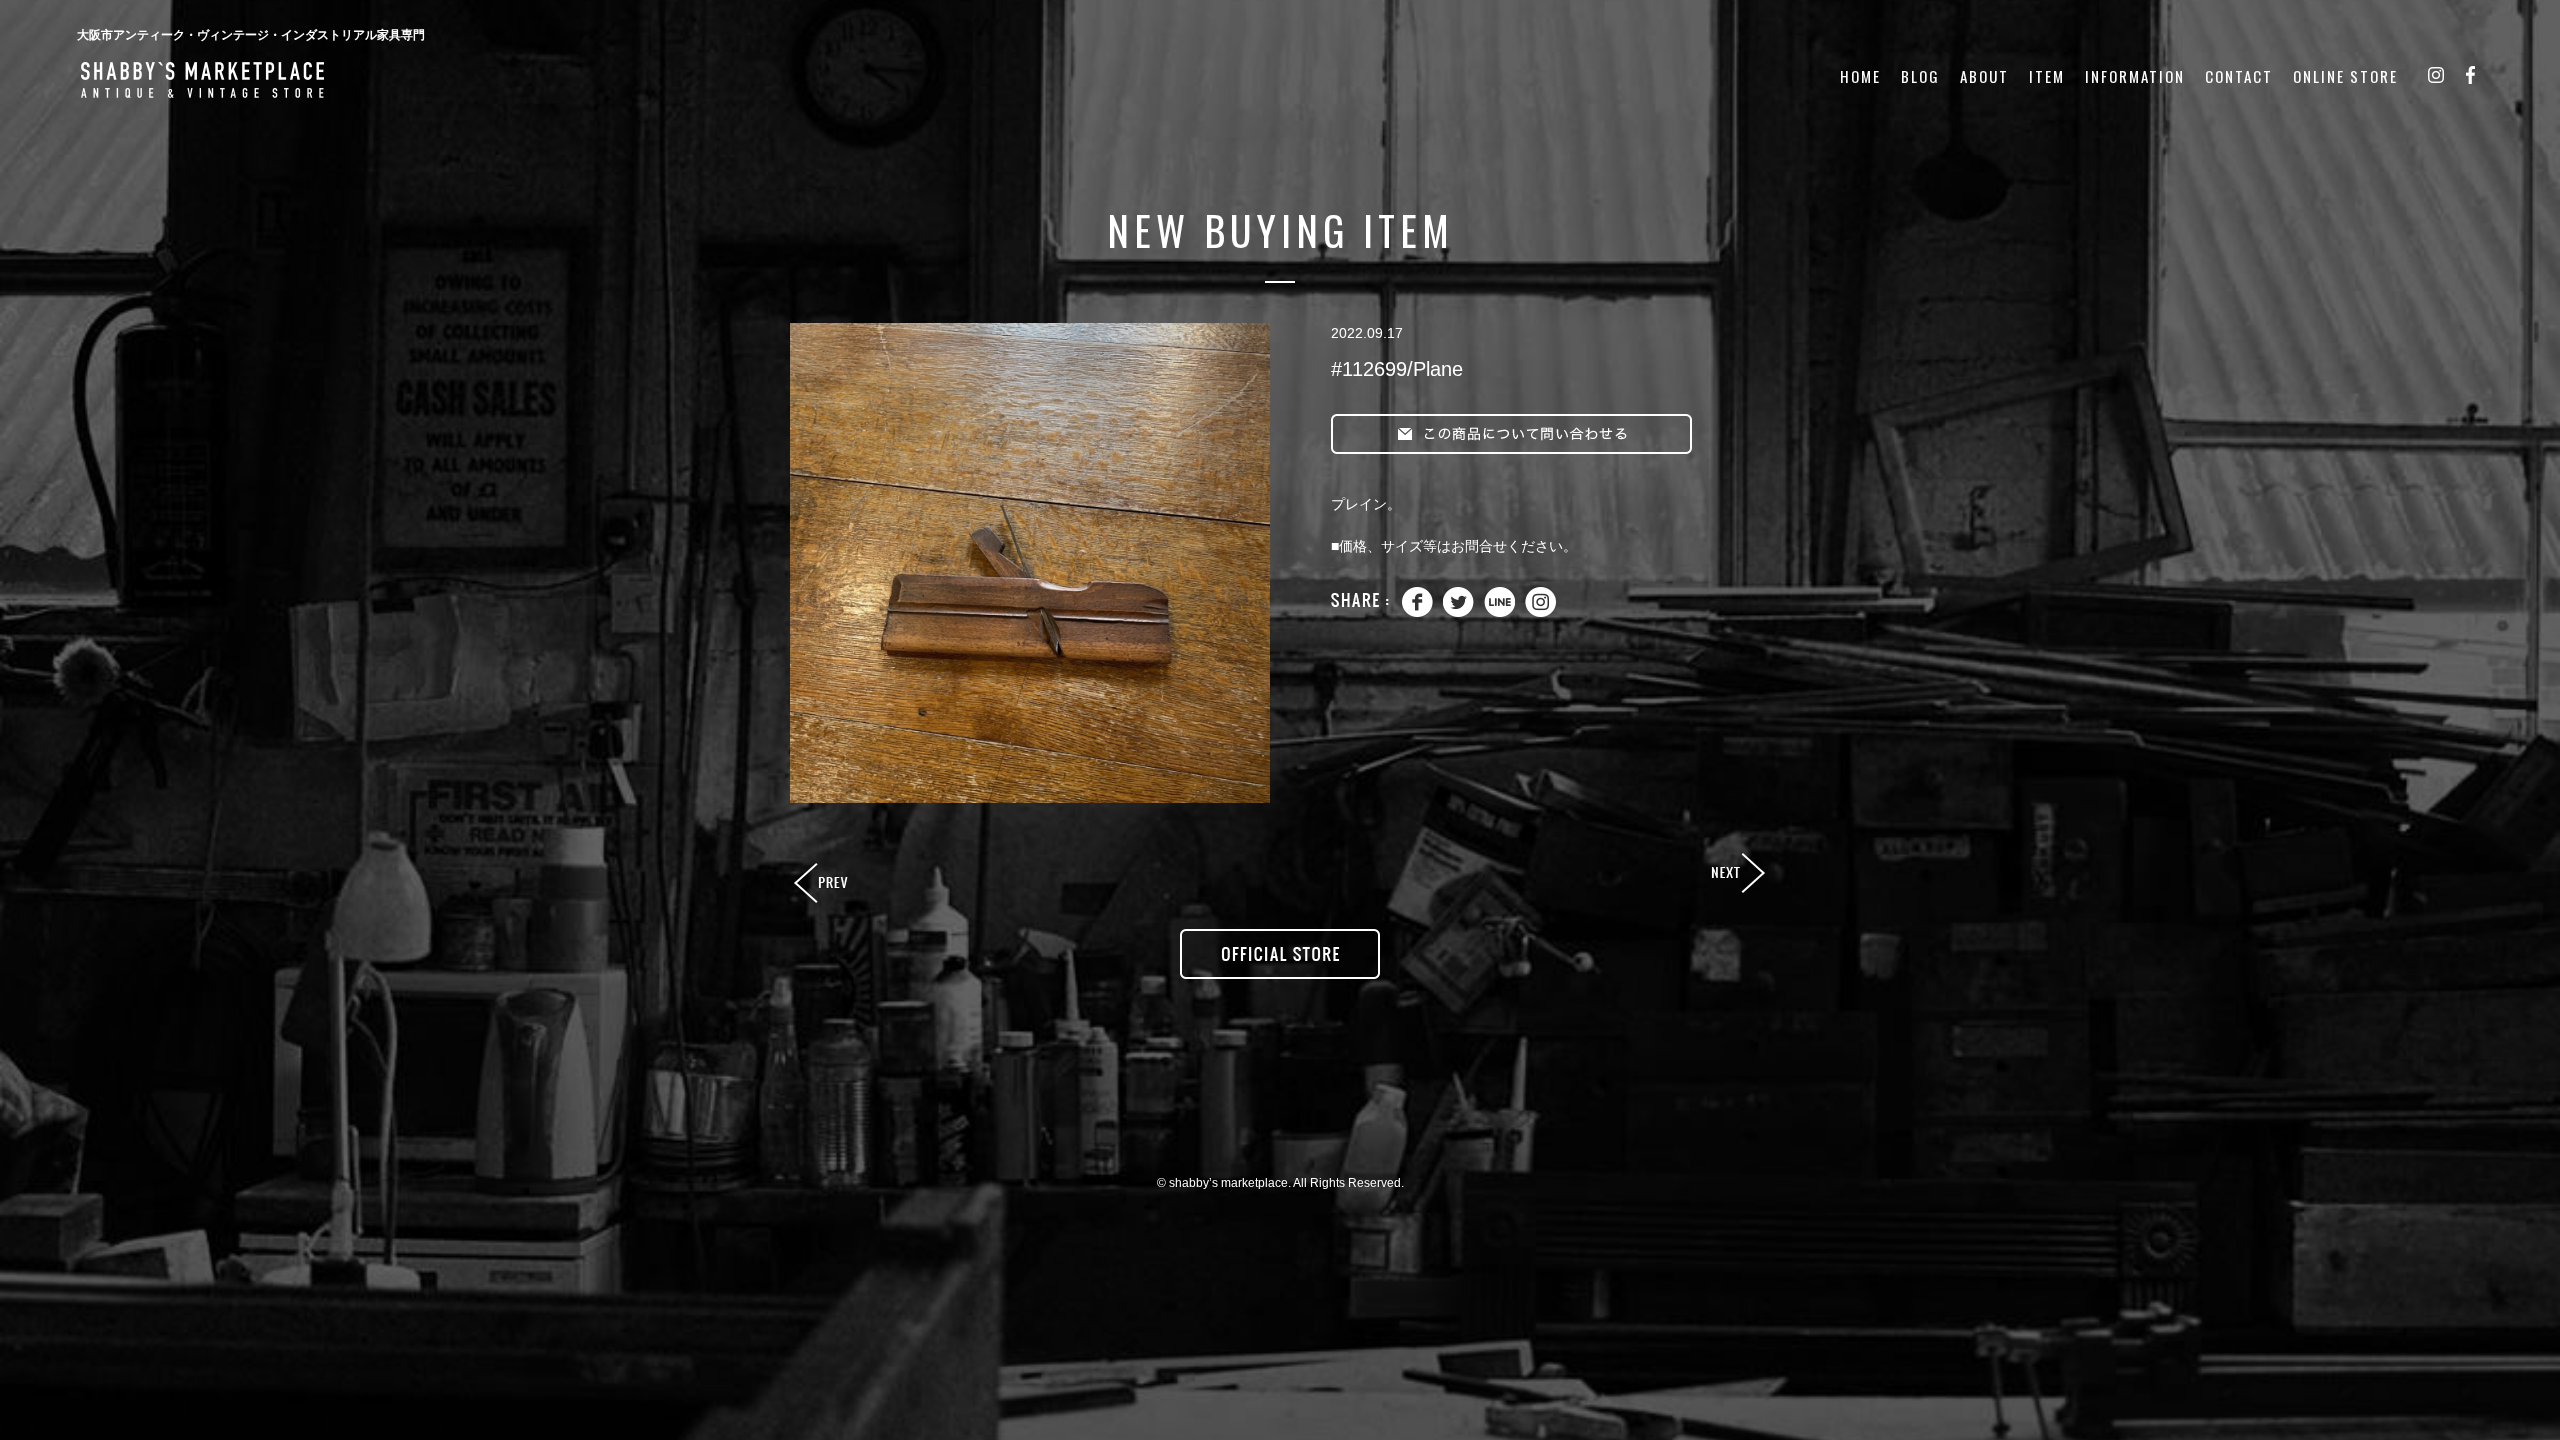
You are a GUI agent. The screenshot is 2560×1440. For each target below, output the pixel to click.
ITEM (2047, 76)
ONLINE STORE (2345, 76)
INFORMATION (2135, 76)
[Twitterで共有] (1458, 612)
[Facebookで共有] (1417, 612)
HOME (1860, 76)
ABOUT (1984, 76)
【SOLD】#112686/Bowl (823, 884)
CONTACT (2239, 76)
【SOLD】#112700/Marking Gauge (1737, 874)
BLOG (1920, 76)
